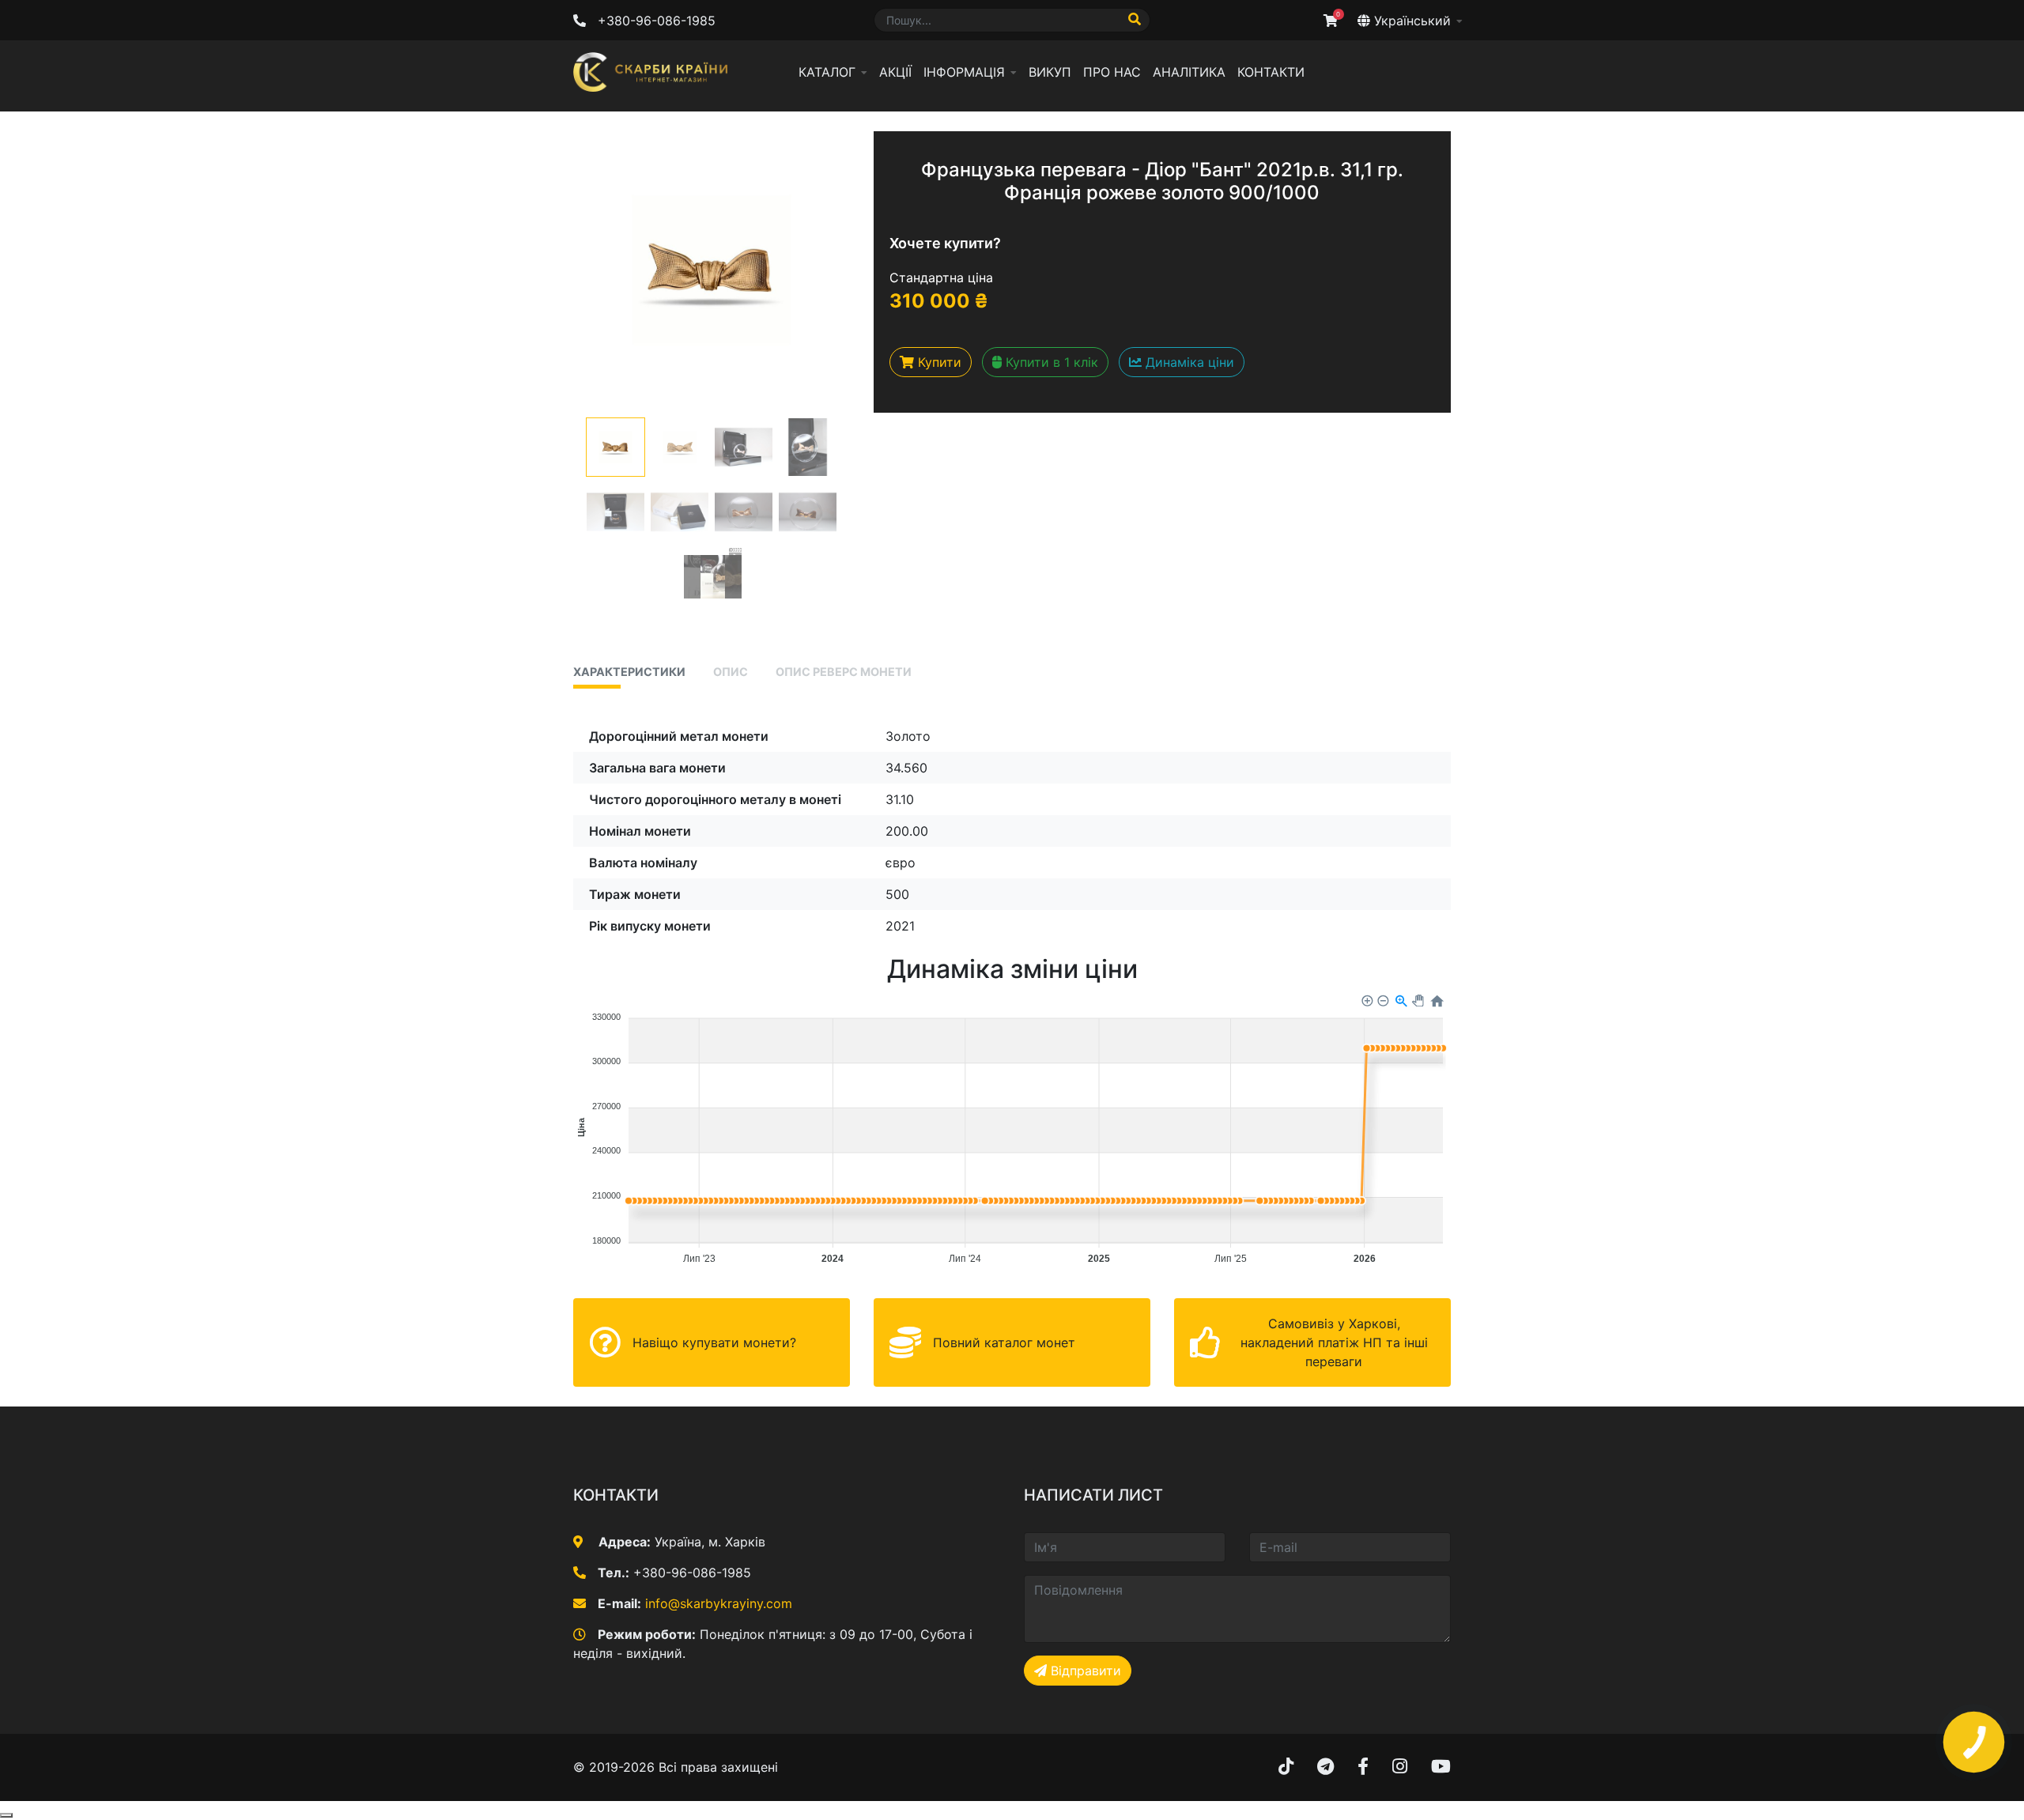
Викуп (1050, 72)
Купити (938, 362)
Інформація (964, 72)
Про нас (1112, 72)
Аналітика (1189, 72)
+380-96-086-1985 (657, 21)
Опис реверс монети (844, 672)
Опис (731, 672)
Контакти (1271, 72)
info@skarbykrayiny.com (719, 1603)
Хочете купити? (945, 243)
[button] (616, 447)
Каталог (827, 72)
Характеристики (629, 672)
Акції (895, 72)
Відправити (1084, 1671)
